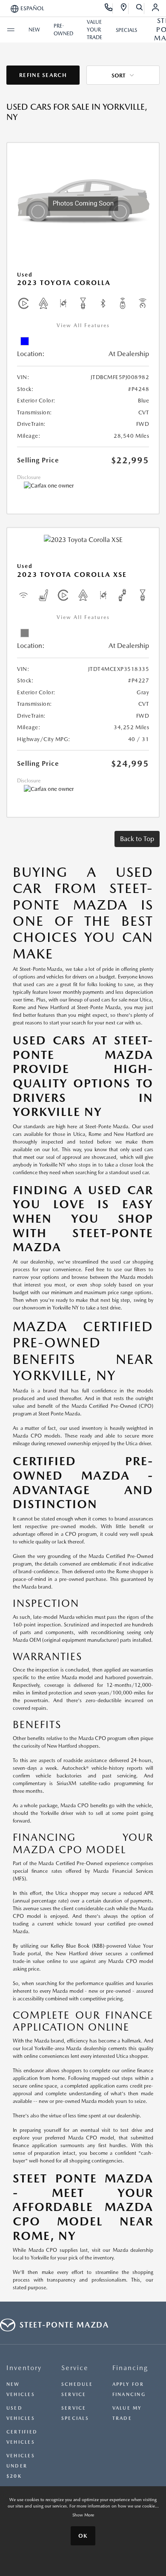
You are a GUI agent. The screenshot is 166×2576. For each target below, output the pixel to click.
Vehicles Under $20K (21, 2466)
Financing (130, 2368)
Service (75, 2368)
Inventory (24, 2368)
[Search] (140, 9)
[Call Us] (109, 9)
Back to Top (137, 839)
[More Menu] (11, 30)
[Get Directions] (124, 9)
